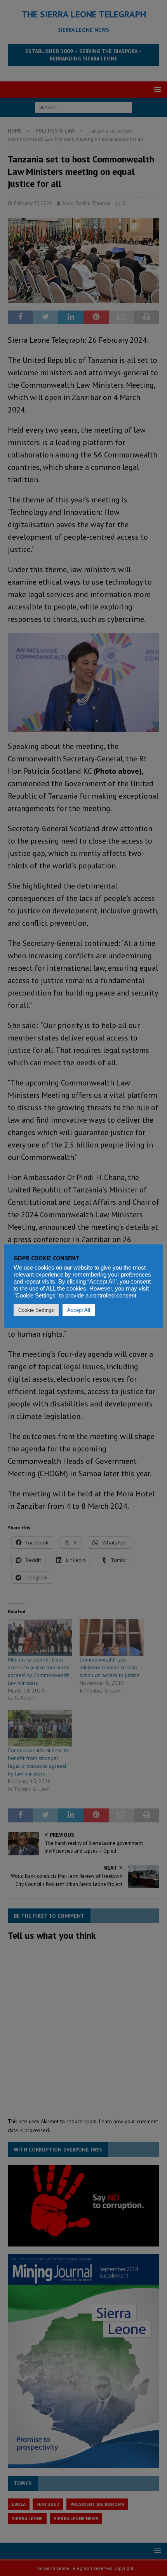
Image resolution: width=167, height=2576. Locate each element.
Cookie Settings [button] (36, 1310)
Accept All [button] (79, 1310)
